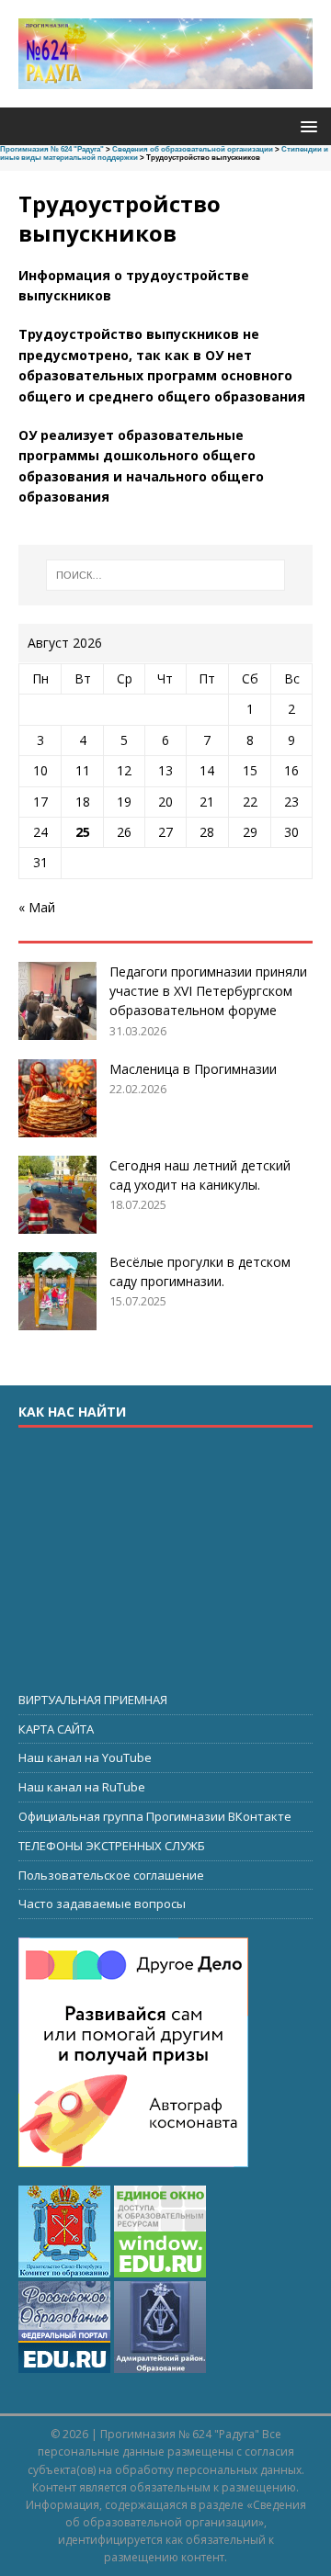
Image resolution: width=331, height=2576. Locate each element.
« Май (37, 907)
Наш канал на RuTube (82, 1787)
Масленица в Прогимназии (193, 1069)
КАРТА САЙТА (56, 1729)
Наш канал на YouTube (85, 1757)
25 (83, 832)
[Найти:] (165, 575)
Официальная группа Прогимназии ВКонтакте (155, 1816)
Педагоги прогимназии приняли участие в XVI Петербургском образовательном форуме (208, 991)
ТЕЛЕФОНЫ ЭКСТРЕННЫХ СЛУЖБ (112, 1846)
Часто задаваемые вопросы (102, 1904)
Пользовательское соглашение (111, 1875)
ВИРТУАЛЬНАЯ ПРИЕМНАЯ (93, 1700)
